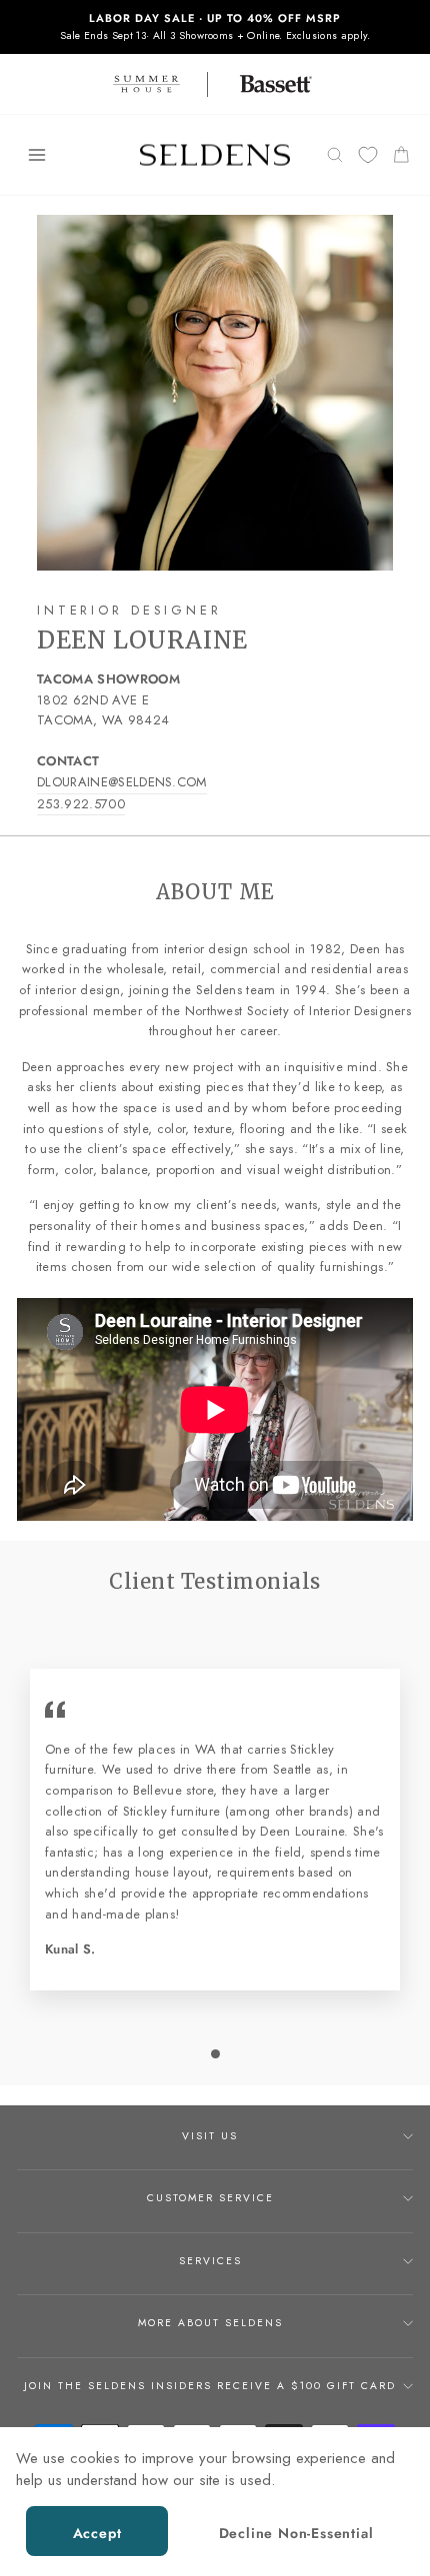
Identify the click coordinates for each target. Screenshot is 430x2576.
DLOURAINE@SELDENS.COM (122, 782)
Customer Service (210, 2198)
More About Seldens (210, 2323)
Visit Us (210, 2136)
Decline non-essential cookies (296, 2540)
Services (210, 2261)
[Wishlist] (368, 155)
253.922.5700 (81, 804)
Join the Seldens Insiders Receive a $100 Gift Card (210, 2386)
